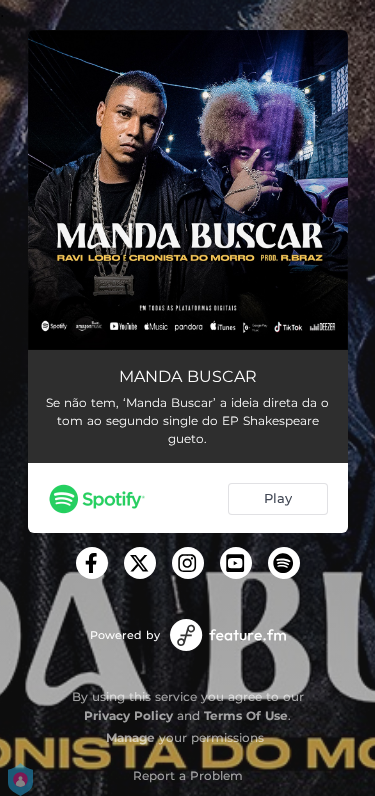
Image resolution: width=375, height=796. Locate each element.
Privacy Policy (128, 715)
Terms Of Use (246, 715)
